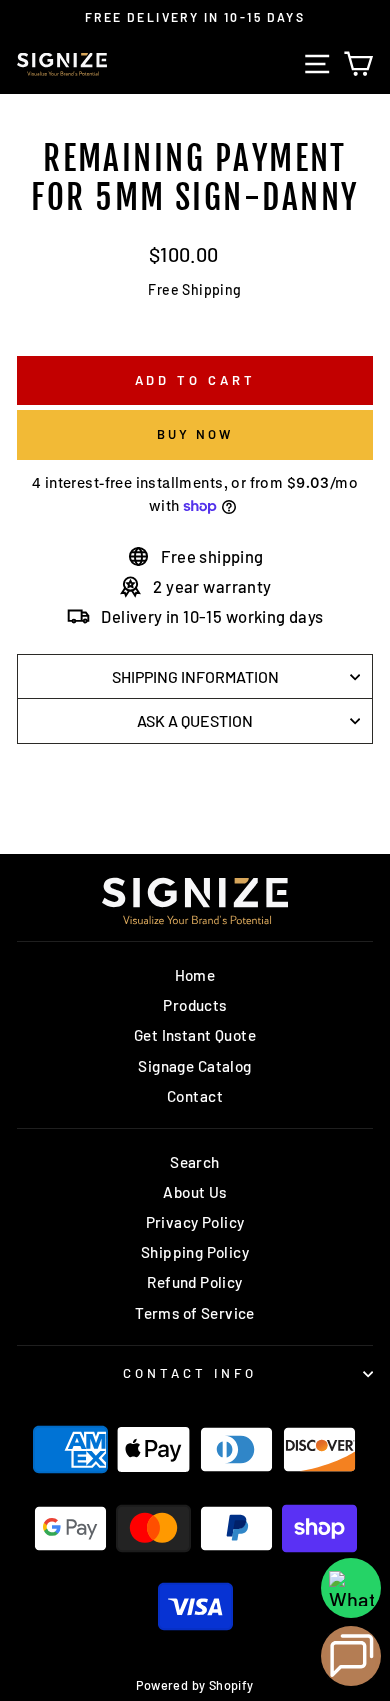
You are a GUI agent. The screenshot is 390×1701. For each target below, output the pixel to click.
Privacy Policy (195, 1222)
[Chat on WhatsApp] (351, 1588)
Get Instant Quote (195, 1035)
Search (194, 1162)
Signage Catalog (194, 1066)
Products (194, 1005)
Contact (195, 1096)
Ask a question (195, 720)
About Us (194, 1192)
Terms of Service (195, 1313)
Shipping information (195, 676)
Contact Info (190, 1373)
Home (195, 975)
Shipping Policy (195, 1252)
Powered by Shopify (194, 1685)
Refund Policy (194, 1282)
